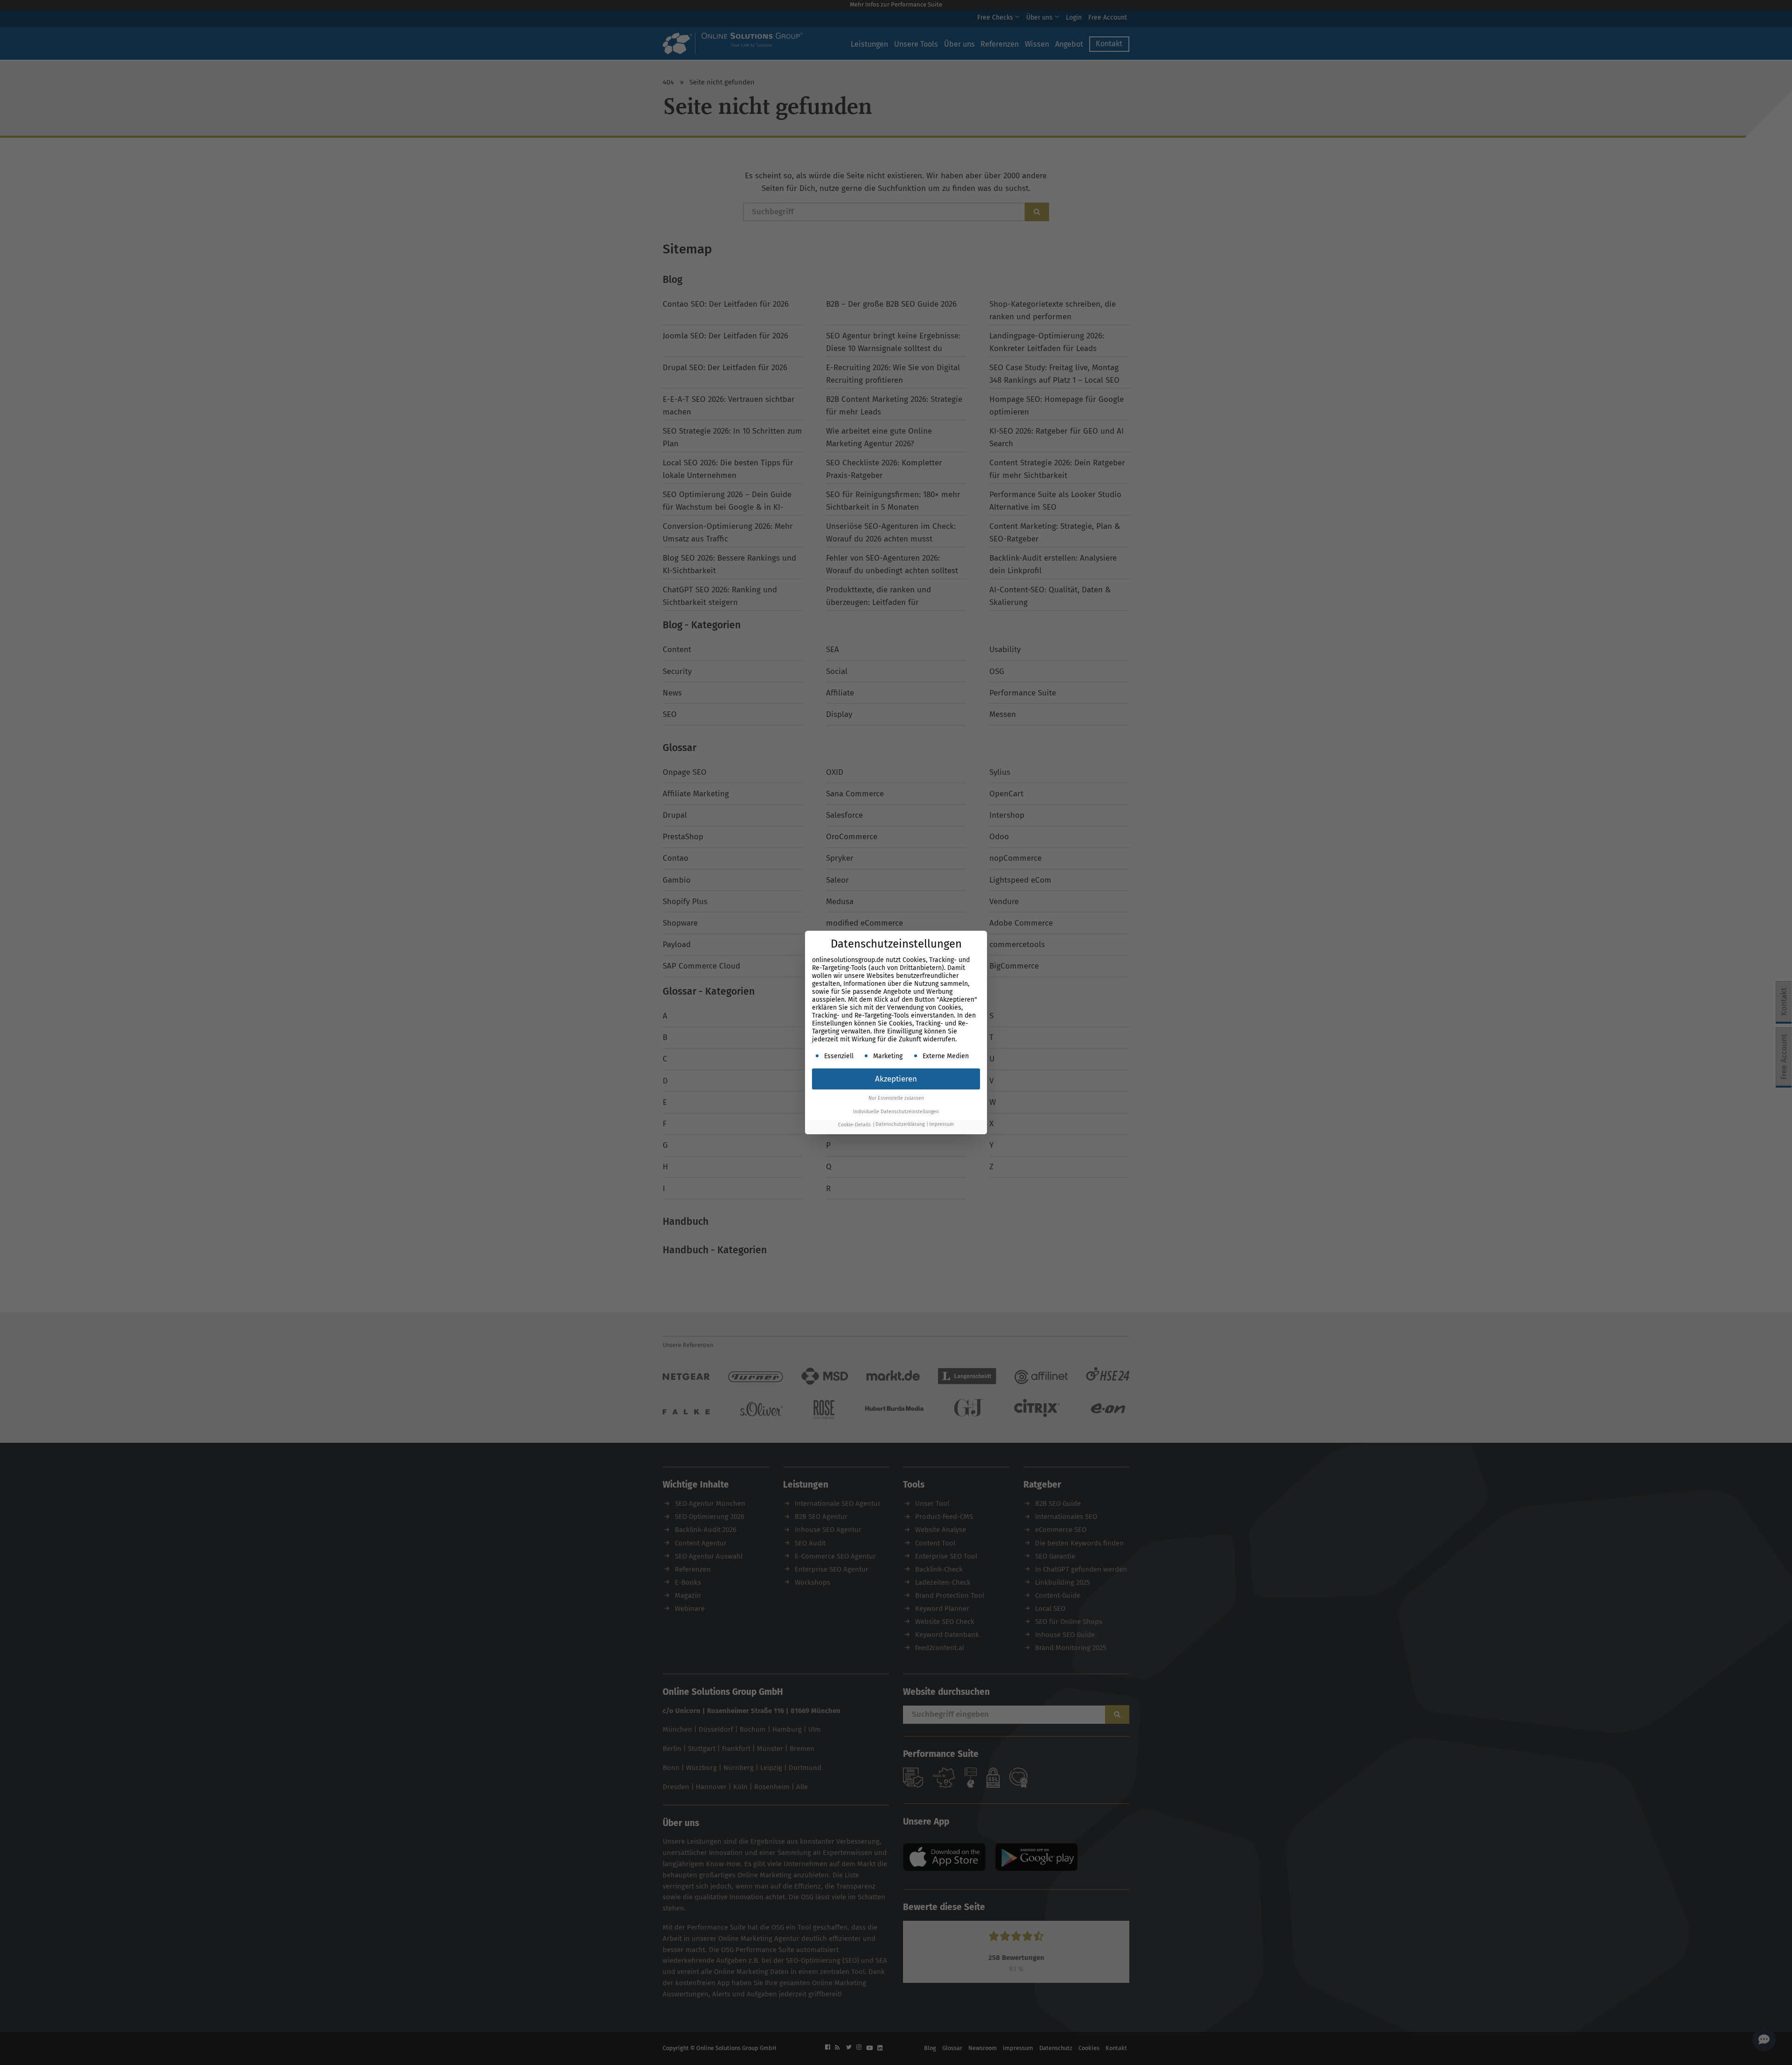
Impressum (941, 1125)
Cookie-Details (854, 1125)
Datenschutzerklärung (900, 1125)
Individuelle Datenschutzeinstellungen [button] (896, 1112)
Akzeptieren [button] (896, 1079)
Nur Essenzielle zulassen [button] (896, 1098)
